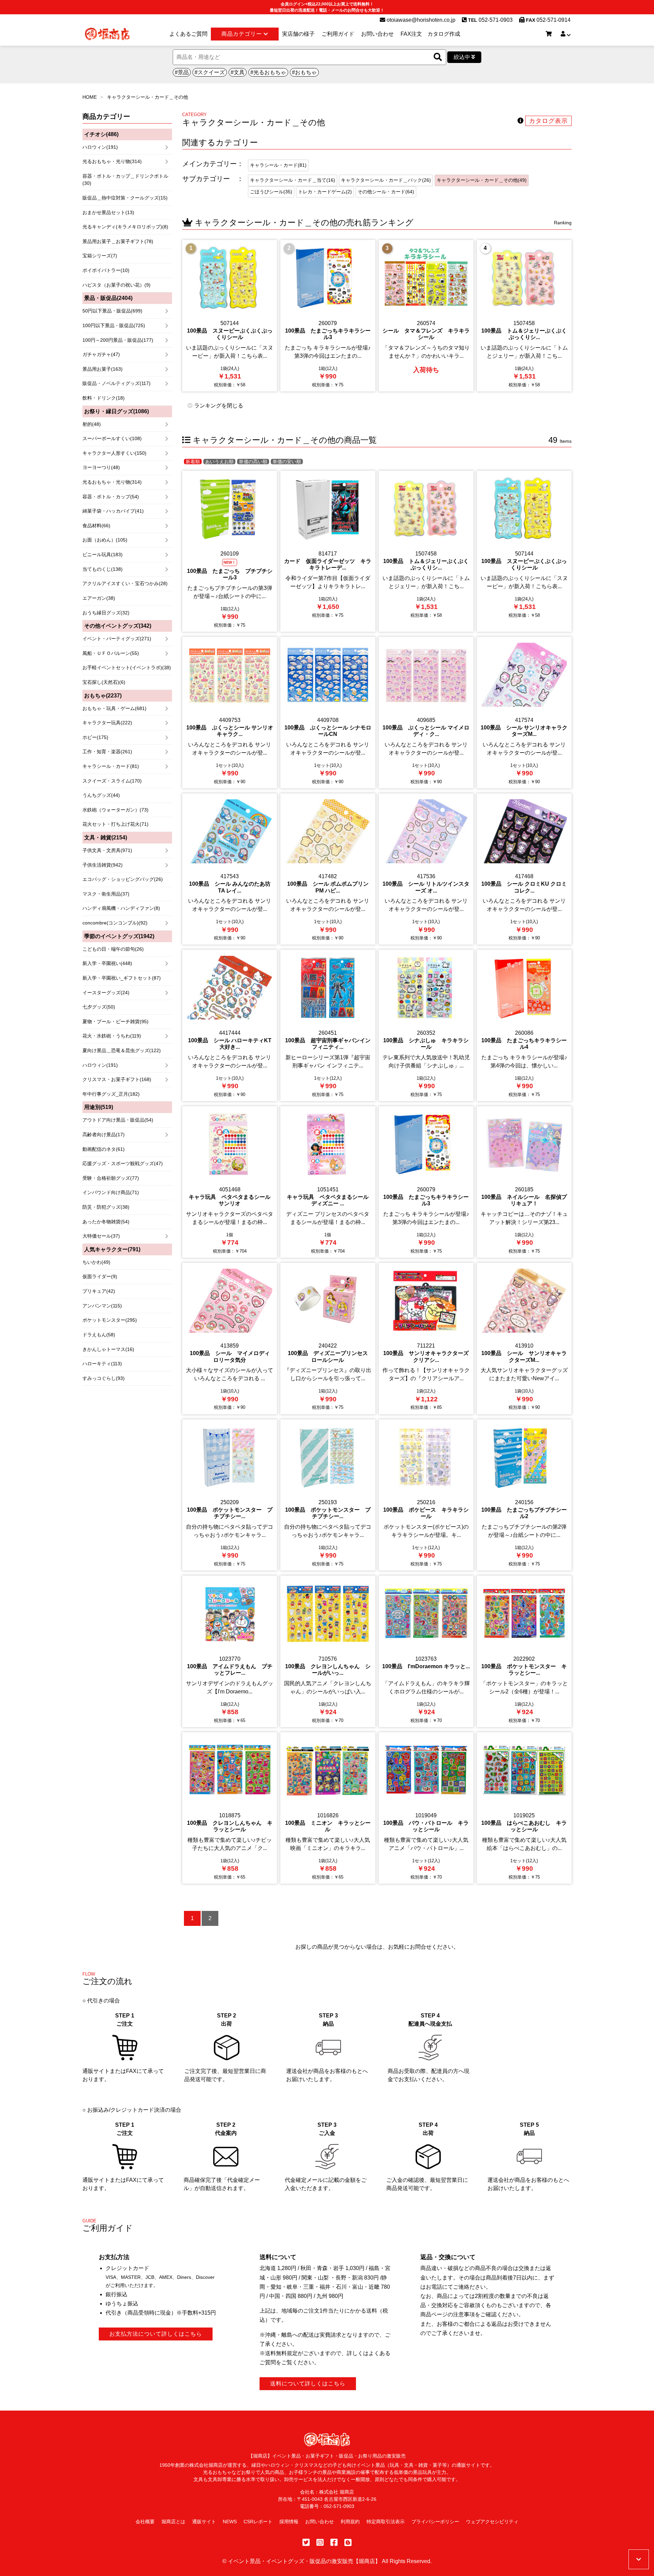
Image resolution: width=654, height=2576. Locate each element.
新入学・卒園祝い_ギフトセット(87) (122, 978)
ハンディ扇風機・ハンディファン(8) (121, 908)
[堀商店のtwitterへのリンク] (306, 2542)
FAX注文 (411, 34)
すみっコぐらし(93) (104, 1378)
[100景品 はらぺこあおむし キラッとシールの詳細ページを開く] (524, 1808)
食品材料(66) (96, 526)
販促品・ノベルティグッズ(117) (116, 383)
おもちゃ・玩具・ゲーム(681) (114, 708)
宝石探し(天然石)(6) (104, 682)
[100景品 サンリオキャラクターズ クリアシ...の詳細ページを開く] (426, 1339)
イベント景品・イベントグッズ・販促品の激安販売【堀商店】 (304, 2561)
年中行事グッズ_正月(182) (111, 1094)
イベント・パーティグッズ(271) (117, 639)
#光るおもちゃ (268, 72)
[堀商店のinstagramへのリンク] (320, 2542)
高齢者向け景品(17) (104, 1134)
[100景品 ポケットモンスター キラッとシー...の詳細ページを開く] (524, 1651)
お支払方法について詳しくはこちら (156, 2334)
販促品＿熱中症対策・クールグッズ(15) (125, 198)
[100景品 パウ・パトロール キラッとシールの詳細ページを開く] (426, 1808)
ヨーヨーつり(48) (101, 467)
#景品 (182, 72)
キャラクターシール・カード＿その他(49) (482, 180)
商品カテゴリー (243, 34)
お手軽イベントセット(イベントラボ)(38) (127, 667)
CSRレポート (258, 2522)
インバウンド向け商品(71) (111, 1192)
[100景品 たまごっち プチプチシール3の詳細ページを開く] (230, 551)
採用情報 (289, 2522)
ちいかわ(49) (96, 1262)
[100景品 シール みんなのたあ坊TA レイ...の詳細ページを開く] (230, 869)
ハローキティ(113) (102, 1364)
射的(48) (92, 424)
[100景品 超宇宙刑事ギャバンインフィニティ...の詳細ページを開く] (328, 1025)
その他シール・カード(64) (386, 192)
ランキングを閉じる (218, 406)
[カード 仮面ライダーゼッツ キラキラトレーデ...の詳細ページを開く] (328, 551)
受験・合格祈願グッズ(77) (111, 1178)
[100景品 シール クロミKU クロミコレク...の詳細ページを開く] (524, 869)
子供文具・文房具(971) (107, 850)
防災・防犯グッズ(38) (106, 1207)
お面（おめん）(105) (105, 540)
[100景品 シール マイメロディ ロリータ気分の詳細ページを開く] (230, 1339)
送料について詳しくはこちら (308, 2384)
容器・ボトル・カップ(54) (111, 497)
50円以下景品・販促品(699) (112, 311)
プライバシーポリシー (435, 2522)
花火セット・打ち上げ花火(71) (115, 824)
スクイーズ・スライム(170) (112, 781)
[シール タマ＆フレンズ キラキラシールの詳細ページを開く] (426, 316)
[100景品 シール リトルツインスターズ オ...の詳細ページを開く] (426, 869)
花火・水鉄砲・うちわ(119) (112, 1036)
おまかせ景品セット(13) (108, 212)
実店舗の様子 (298, 34)
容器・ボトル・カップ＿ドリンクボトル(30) (125, 180)
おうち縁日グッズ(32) (106, 613)
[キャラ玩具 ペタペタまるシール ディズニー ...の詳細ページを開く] (328, 1182)
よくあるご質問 (188, 34)
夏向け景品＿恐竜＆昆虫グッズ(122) (122, 1050)
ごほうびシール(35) (271, 192)
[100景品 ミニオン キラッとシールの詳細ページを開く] (328, 1808)
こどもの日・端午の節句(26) (113, 949)
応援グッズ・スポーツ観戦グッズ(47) (123, 1163)
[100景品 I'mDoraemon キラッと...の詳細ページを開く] (426, 1651)
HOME (90, 97)
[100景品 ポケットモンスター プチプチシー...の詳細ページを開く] (230, 1495)
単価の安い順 (287, 462)
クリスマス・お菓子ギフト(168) (117, 1079)
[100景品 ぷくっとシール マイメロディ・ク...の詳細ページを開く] (426, 713)
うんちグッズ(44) (101, 795)
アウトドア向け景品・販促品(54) (118, 1120)
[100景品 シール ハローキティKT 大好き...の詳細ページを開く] (230, 1025)
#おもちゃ (304, 72)
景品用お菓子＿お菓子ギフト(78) (118, 241)
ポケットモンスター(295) (110, 1320)
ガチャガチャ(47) (101, 354)
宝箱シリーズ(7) (100, 256)
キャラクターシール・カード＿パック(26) (386, 180)
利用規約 (350, 2522)
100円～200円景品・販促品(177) (118, 340)
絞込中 (463, 57)
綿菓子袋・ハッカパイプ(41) (113, 511)
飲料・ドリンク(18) (104, 398)
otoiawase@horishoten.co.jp (420, 20)
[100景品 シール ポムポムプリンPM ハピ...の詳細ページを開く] (328, 869)
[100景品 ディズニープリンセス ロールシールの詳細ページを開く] (328, 1339)
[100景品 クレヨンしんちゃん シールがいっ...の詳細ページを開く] (328, 1651)
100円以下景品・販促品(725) (114, 325)
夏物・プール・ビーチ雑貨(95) (115, 1021)
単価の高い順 (253, 462)
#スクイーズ (210, 72)
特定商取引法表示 (386, 2522)
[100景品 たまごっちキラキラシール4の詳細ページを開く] (524, 1025)
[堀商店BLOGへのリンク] (348, 2542)
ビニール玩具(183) (103, 554)
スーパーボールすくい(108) (112, 438)
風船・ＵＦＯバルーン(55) (111, 653)
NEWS (230, 2522)
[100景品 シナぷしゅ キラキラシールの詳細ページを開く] (426, 1025)
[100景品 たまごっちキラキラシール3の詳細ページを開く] (328, 316)
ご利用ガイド (338, 34)
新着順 (193, 462)
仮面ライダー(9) (100, 1276)
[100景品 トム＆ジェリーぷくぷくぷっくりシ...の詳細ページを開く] (524, 316)
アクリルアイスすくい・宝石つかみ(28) (125, 583)
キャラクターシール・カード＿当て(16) (293, 180)
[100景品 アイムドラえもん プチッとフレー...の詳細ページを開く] (230, 1651)
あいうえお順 (219, 462)
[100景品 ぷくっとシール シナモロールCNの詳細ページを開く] (328, 713)
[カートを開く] (549, 34)
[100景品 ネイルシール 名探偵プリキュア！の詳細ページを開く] (524, 1182)
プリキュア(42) (99, 1291)
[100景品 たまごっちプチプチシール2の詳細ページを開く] (524, 1495)
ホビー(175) (95, 737)
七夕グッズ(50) (99, 1007)
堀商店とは (173, 2522)
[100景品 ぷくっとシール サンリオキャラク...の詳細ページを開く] (230, 713)
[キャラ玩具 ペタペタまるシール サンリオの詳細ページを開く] (230, 1182)
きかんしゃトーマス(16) (108, 1349)
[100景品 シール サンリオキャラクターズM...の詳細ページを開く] (524, 713)
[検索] (438, 57)
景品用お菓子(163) (103, 369)
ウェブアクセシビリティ (492, 2522)
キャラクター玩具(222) (107, 723)
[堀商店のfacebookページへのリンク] (334, 2542)
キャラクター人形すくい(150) (114, 453)
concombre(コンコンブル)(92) (115, 923)
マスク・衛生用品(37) (106, 894)
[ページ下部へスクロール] (639, 2559)
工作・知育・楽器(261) (107, 752)
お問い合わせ (377, 34)
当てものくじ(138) (103, 569)
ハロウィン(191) (100, 147)
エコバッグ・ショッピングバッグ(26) (123, 879)
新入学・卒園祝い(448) (107, 963)
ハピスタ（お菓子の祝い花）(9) (116, 285)
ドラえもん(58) (99, 1335)
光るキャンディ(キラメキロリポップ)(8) (125, 227)
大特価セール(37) (101, 1236)
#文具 (238, 72)
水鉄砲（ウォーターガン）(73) (115, 810)
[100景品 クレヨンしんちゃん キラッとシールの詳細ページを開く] (230, 1808)
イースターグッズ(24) (106, 993)
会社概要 (145, 2522)
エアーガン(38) (99, 598)
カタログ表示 (548, 121)
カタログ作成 (444, 34)
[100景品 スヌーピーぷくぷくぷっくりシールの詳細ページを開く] (230, 316)
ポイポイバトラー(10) (106, 270)
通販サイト (204, 2522)
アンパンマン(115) (102, 1306)
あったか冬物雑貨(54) (106, 1222)
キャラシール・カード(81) (111, 766)
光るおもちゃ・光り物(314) (112, 161)
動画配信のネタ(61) (104, 1149)
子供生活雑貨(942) (103, 865)
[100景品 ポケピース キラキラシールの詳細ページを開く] (426, 1495)
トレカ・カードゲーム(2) (325, 192)
